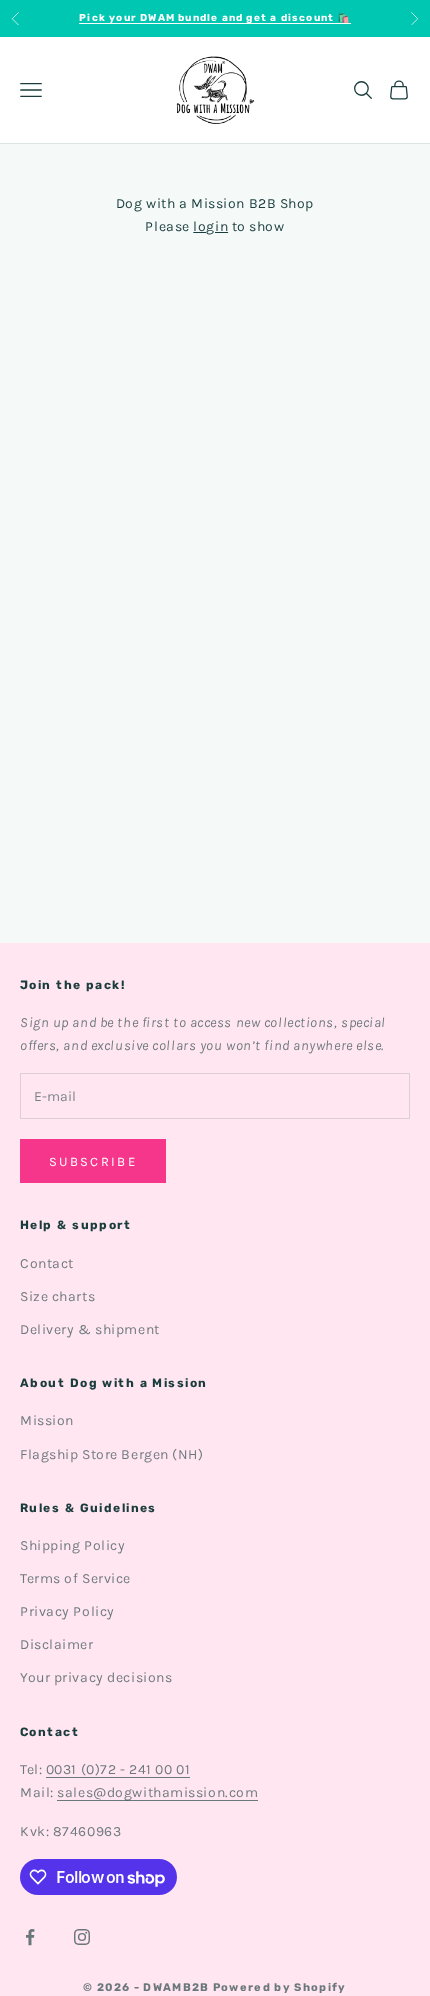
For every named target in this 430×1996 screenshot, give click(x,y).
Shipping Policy (72, 1545)
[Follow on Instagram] (82, 1937)
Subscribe (93, 1161)
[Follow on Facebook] (30, 1937)
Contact (47, 1263)
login (210, 226)
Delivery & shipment (90, 1329)
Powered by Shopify (280, 1987)
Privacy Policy (67, 1611)
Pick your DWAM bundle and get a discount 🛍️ (214, 18)
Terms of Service (75, 1578)
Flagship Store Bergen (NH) (112, 1454)
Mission (47, 1420)
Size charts (57, 1296)
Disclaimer (57, 1644)
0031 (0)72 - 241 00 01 (118, 1769)
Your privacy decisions (96, 1677)
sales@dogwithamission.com (157, 1792)
